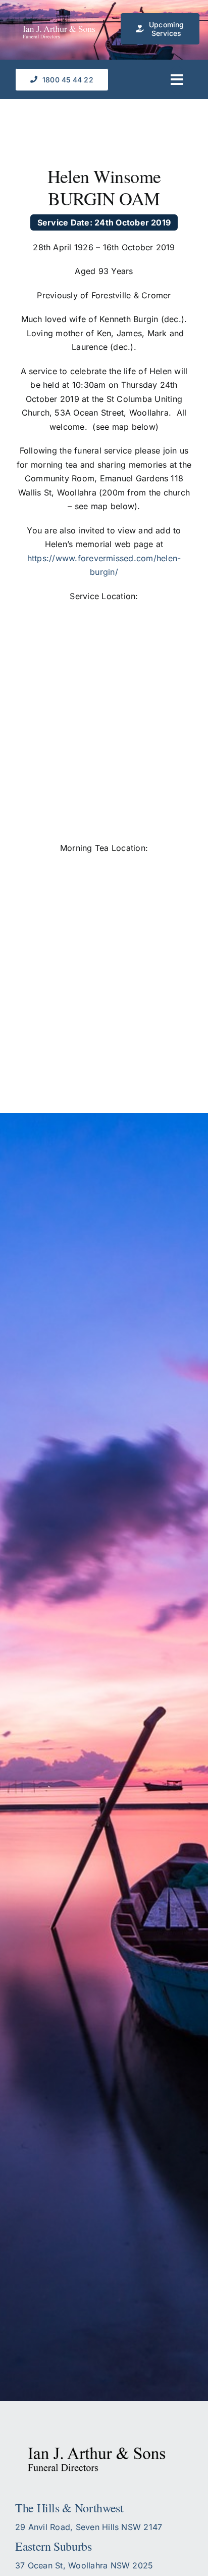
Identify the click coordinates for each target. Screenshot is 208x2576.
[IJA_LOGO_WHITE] (63, 30)
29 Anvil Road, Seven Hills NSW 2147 (89, 2527)
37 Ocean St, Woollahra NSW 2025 (84, 2565)
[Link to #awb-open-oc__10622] (177, 80)
